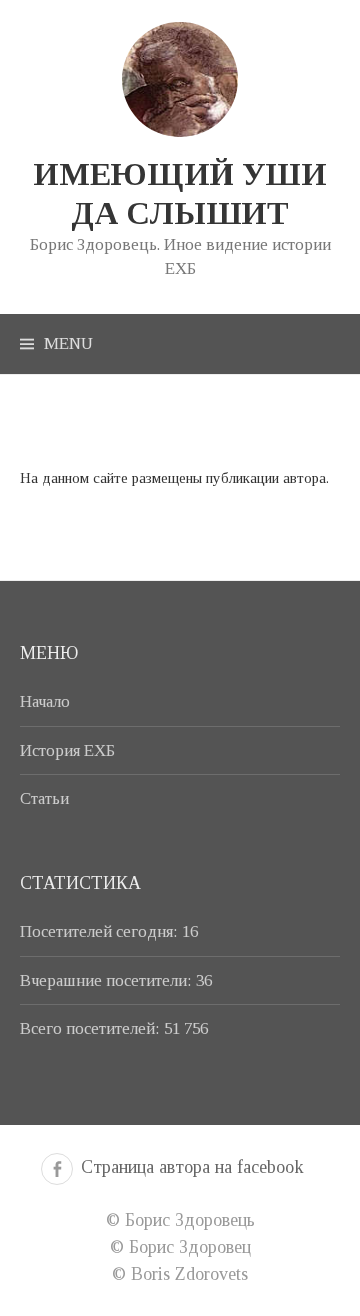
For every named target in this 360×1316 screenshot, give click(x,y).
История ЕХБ (67, 750)
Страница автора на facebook (192, 1167)
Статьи (44, 798)
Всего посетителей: (92, 1028)
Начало (45, 701)
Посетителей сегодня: (101, 931)
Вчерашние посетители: (108, 980)
